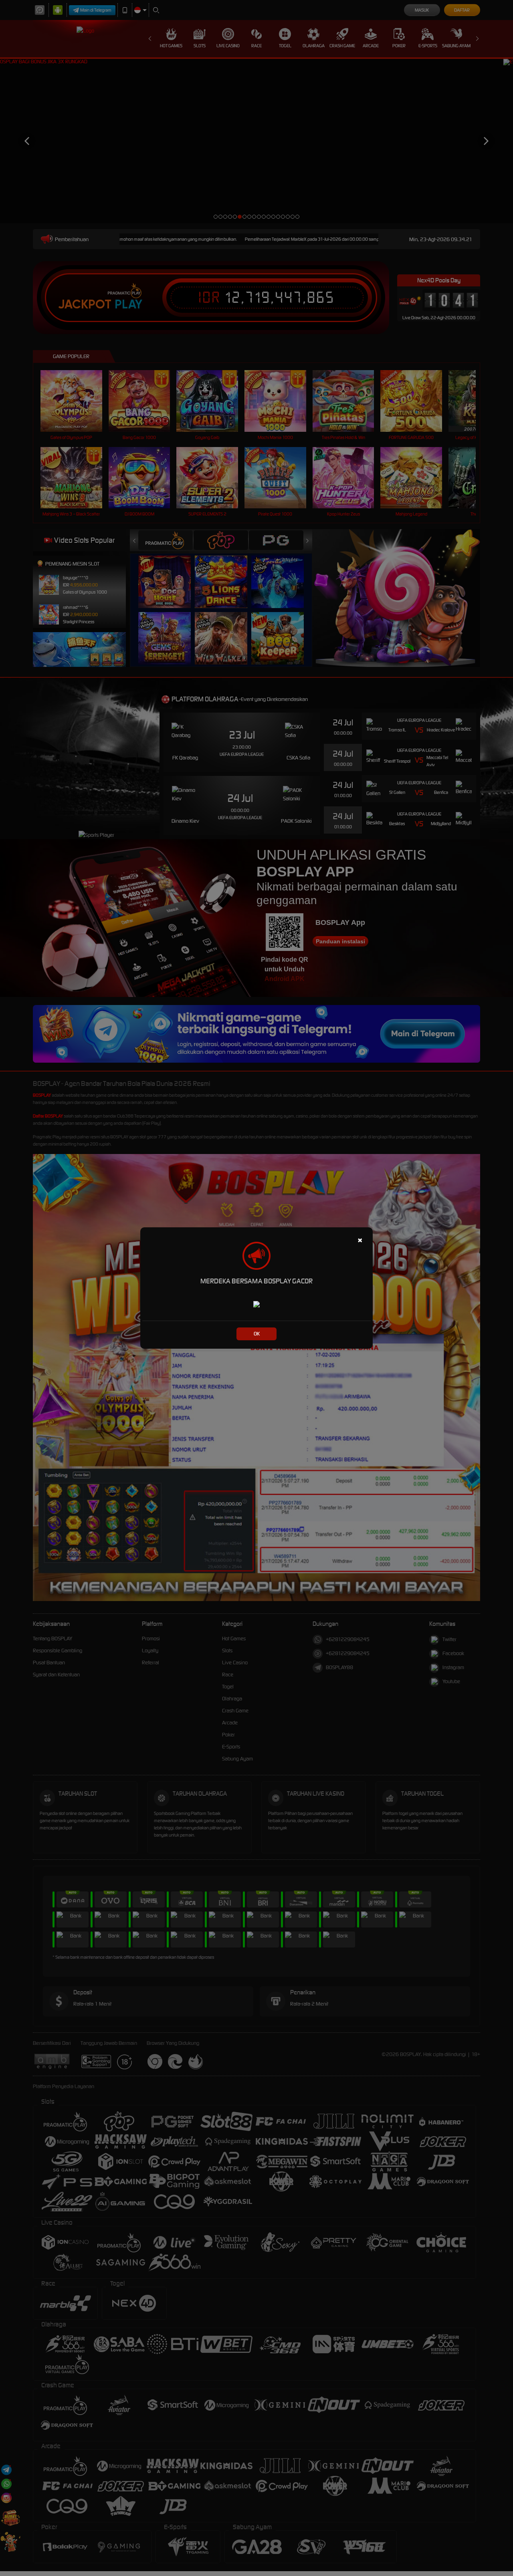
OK (257, 1334)
